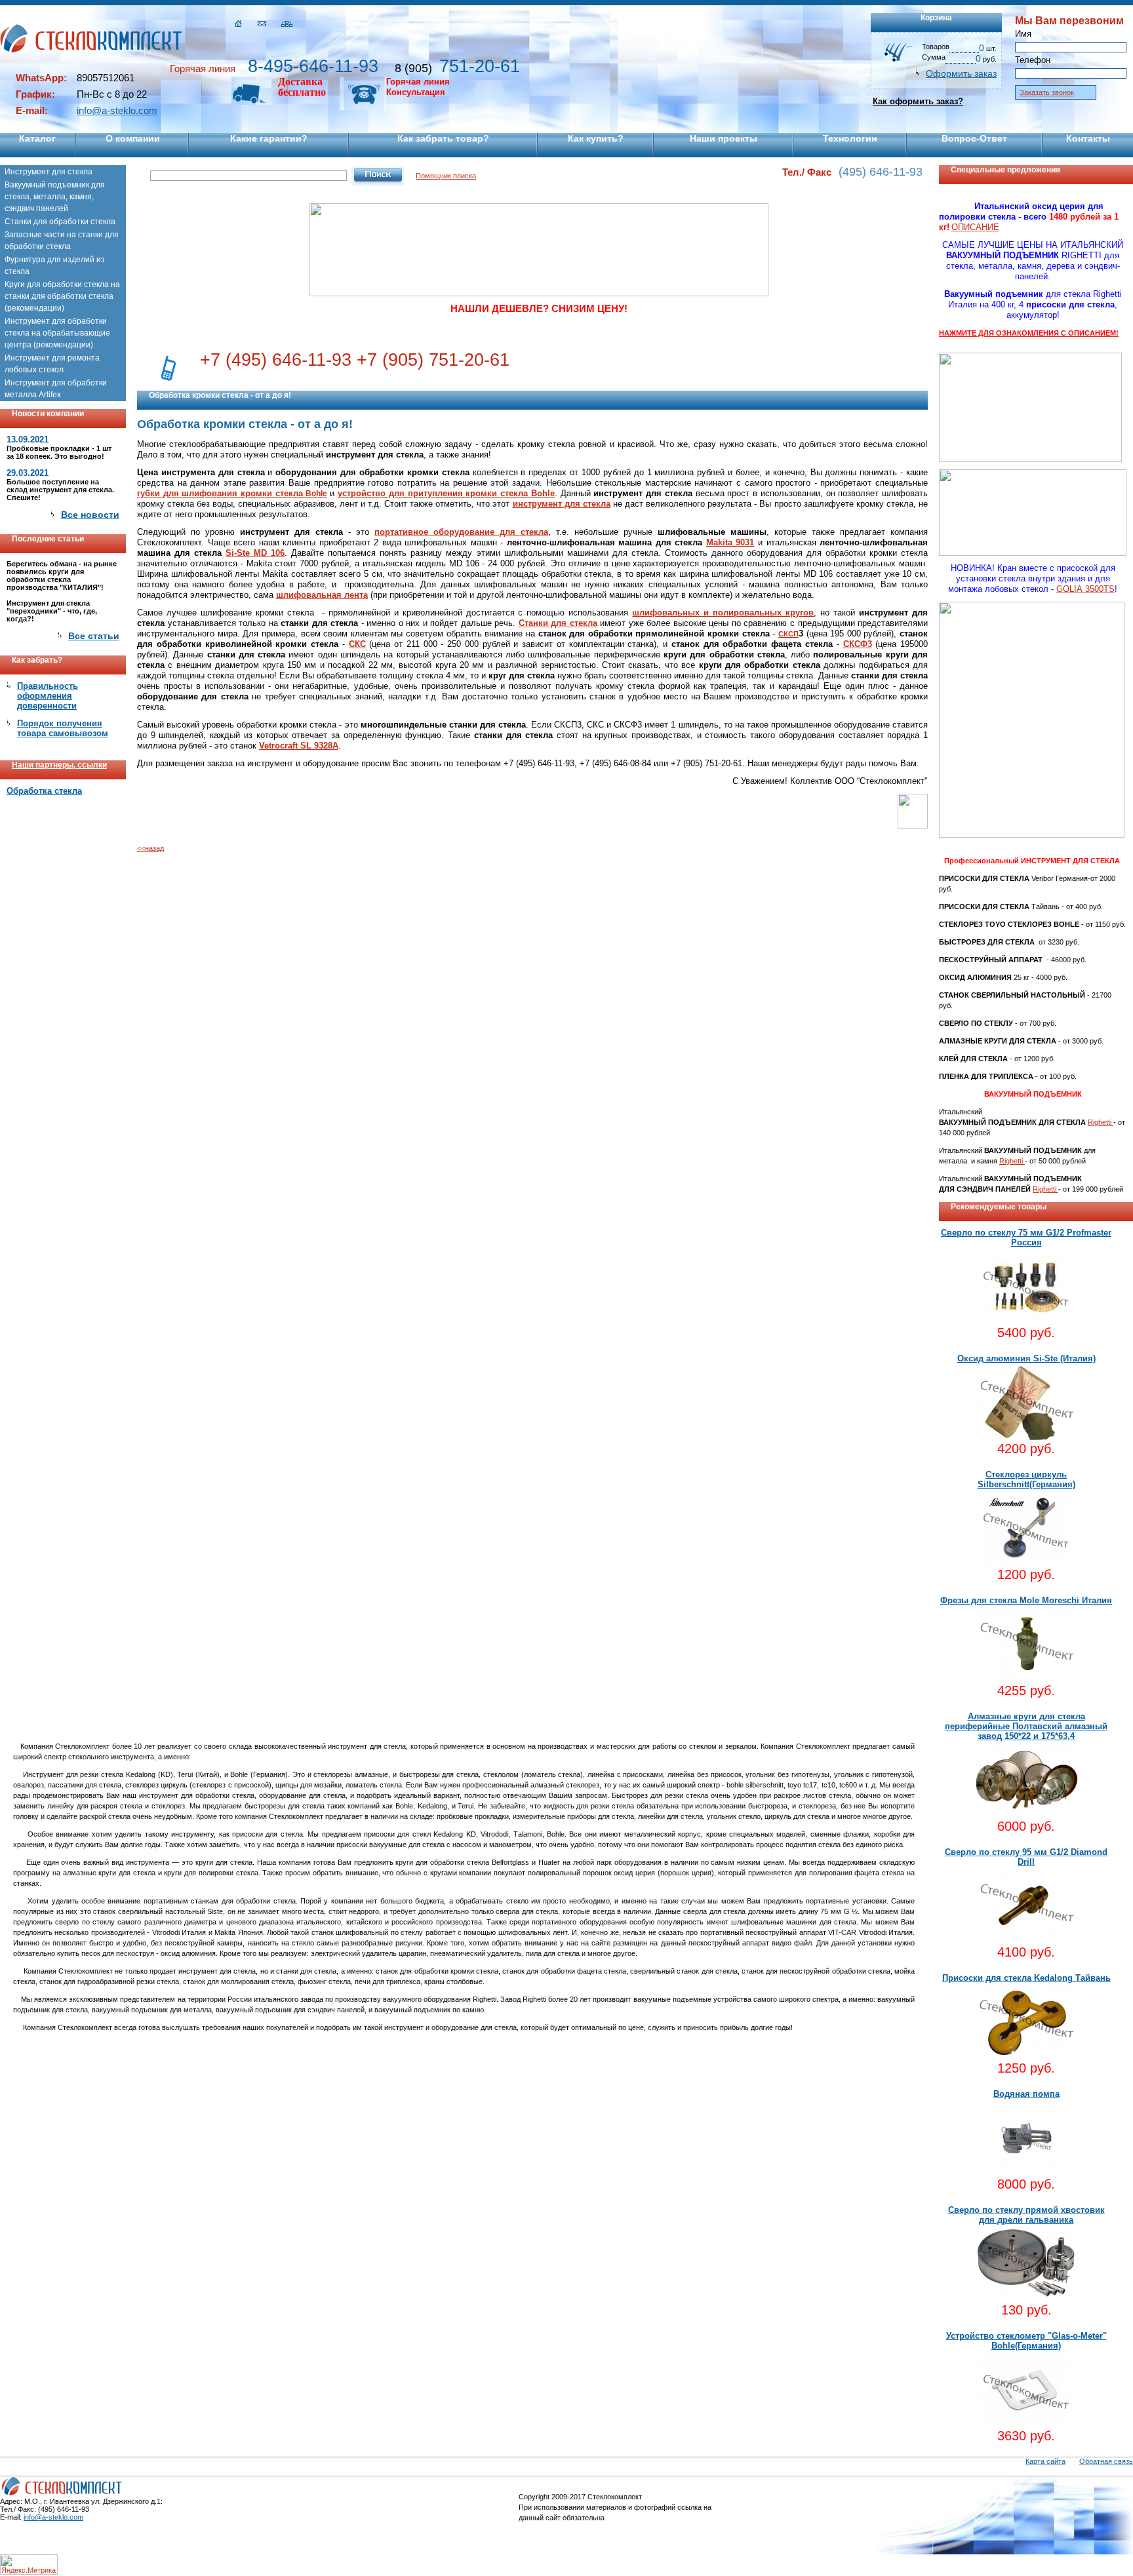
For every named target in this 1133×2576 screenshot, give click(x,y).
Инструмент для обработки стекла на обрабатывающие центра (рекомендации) (57, 333)
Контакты (1088, 138)
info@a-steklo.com (117, 110)
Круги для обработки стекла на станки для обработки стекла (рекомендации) (62, 296)
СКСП (788, 634)
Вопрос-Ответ (974, 138)
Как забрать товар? (443, 138)
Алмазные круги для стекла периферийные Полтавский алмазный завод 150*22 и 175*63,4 (1026, 1726)
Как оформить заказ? (918, 101)
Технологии (850, 138)
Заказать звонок (1047, 92)
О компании (133, 138)
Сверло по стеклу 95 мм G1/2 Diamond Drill (1026, 1857)
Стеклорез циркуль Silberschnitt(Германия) (1026, 1479)
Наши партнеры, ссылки (59, 765)
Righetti (1101, 1122)
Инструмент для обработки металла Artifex (56, 389)
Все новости (90, 515)
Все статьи (94, 636)
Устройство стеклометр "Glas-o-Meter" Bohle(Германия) (1026, 2341)
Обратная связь (1106, 2461)
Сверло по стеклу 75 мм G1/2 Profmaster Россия (1026, 1238)
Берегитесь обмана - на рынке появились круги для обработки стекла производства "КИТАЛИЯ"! (62, 576)
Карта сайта (1045, 2461)
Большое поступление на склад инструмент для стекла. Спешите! (60, 490)
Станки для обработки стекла (60, 222)
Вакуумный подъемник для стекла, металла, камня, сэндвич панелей (55, 197)
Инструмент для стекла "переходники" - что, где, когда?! (52, 611)
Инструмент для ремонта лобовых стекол (52, 364)
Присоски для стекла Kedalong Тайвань (1026, 1978)
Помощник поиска (446, 176)
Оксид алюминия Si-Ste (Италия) (1026, 1358)
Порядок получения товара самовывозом (63, 728)
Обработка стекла (44, 791)
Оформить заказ (961, 73)
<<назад (150, 848)
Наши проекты (724, 138)
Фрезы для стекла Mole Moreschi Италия (1026, 1600)
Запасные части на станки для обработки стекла (62, 241)
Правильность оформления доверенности (48, 696)
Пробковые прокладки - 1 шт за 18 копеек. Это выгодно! (59, 452)
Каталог (37, 138)
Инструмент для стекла (49, 172)
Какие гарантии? (269, 138)
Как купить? (596, 138)
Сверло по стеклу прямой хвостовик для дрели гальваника (1026, 2215)
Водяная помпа (1026, 2094)
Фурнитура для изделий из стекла (55, 265)
